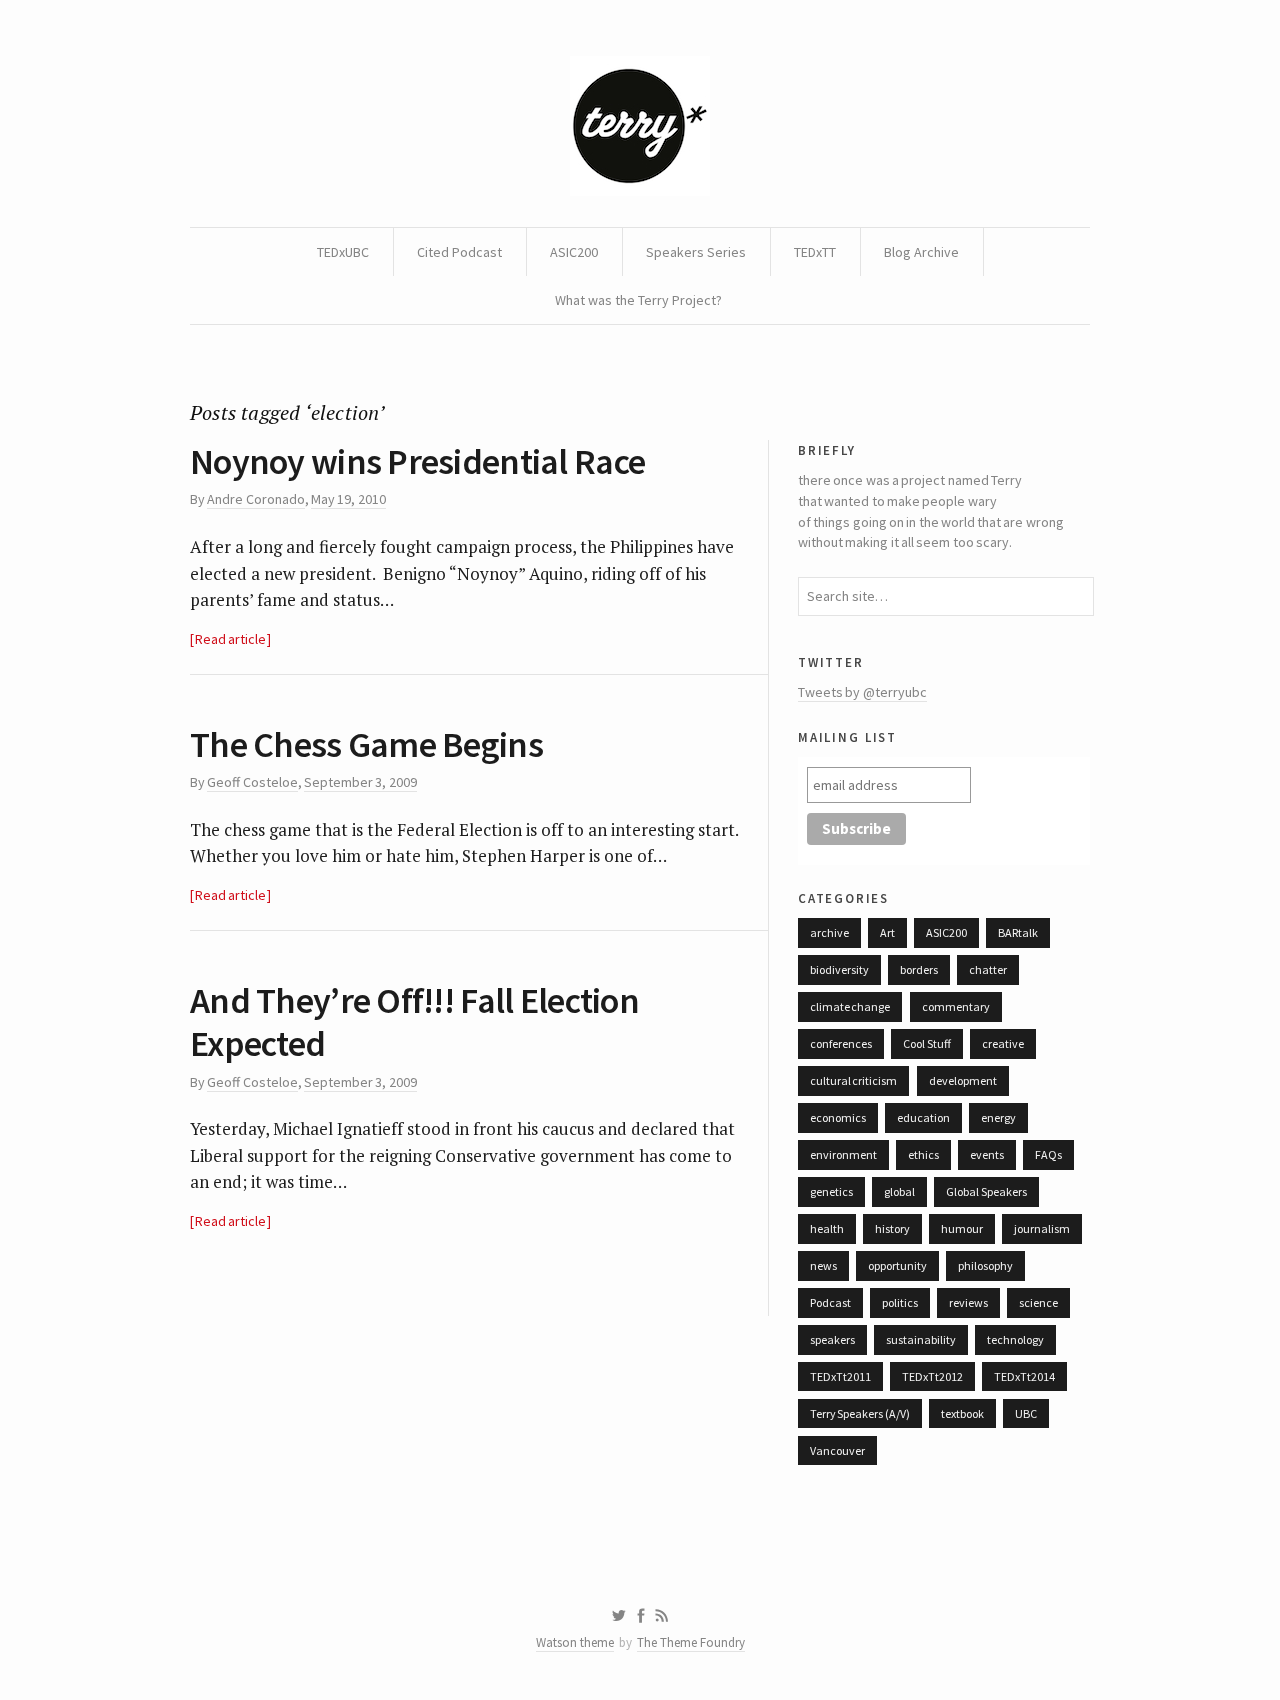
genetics (831, 1191)
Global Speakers (986, 1191)
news (823, 1265)
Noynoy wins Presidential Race (417, 461)
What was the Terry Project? (638, 300)
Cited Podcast (459, 252)
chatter (988, 969)
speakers (832, 1339)
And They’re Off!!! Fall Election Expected (414, 1022)
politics (900, 1302)
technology (1015, 1339)
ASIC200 (574, 252)
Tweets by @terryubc (862, 692)
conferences (841, 1043)
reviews (968, 1302)
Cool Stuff (926, 1043)
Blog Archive (921, 252)
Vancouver (837, 1450)
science (1038, 1302)
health (827, 1228)
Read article (230, 639)
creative (1003, 1043)
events (987, 1154)
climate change (850, 1006)
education (923, 1117)
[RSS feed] (662, 1616)
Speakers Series (696, 252)
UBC (1026, 1413)
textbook (962, 1413)
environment (843, 1154)
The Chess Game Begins (366, 744)
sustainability (921, 1339)
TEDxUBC (343, 252)
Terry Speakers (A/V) (860, 1413)
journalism (1042, 1228)
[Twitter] (618, 1616)
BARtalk (1018, 932)
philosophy (985, 1265)
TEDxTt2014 (1024, 1376)
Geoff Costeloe (252, 782)
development (963, 1080)
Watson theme (575, 1642)
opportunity (897, 1265)
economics (838, 1117)
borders (919, 969)
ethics (923, 1154)
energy (998, 1117)
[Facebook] (641, 1616)
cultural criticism (853, 1080)
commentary (956, 1006)
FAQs (1048, 1154)
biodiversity (839, 969)
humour (962, 1228)
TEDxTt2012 (932, 1376)
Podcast (830, 1302)
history (892, 1228)
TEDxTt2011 (840, 1376)
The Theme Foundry (691, 1642)
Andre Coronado (255, 499)
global (899, 1191)
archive (829, 932)
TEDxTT (815, 252)
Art (887, 932)
